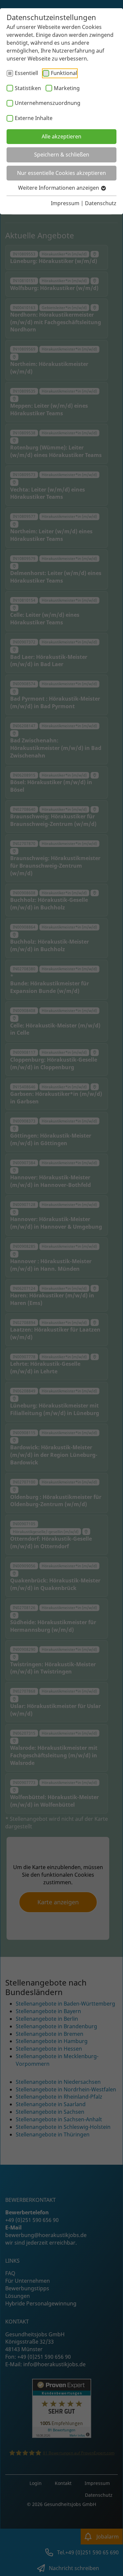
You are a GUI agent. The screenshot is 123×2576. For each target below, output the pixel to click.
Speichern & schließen (62, 155)
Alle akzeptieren (61, 136)
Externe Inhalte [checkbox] (34, 118)
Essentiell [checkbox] (26, 73)
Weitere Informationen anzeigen (59, 188)
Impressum (65, 203)
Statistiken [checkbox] (28, 88)
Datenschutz (101, 203)
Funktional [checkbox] (64, 73)
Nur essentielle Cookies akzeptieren (61, 173)
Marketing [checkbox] (67, 88)
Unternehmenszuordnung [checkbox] (48, 103)
